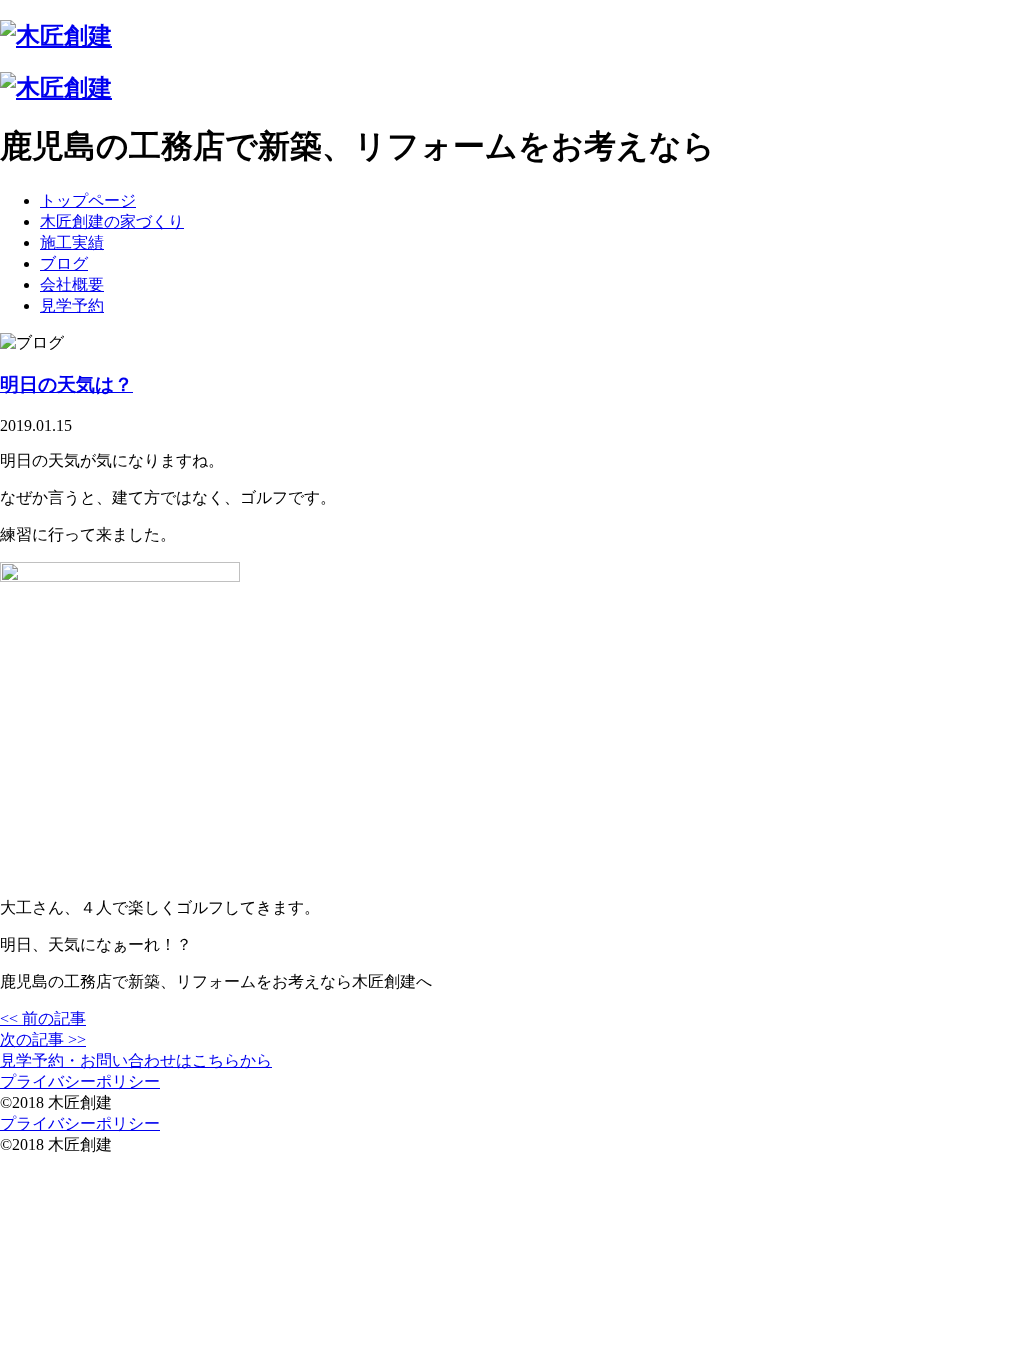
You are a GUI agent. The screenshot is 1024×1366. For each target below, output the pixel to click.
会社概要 (72, 284)
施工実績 (72, 242)
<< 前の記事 (43, 1018)
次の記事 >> (43, 1039)
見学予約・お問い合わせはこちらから (136, 1060)
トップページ (88, 200)
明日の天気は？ (66, 384)
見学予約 (72, 305)
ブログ (64, 263)
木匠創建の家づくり (112, 221)
